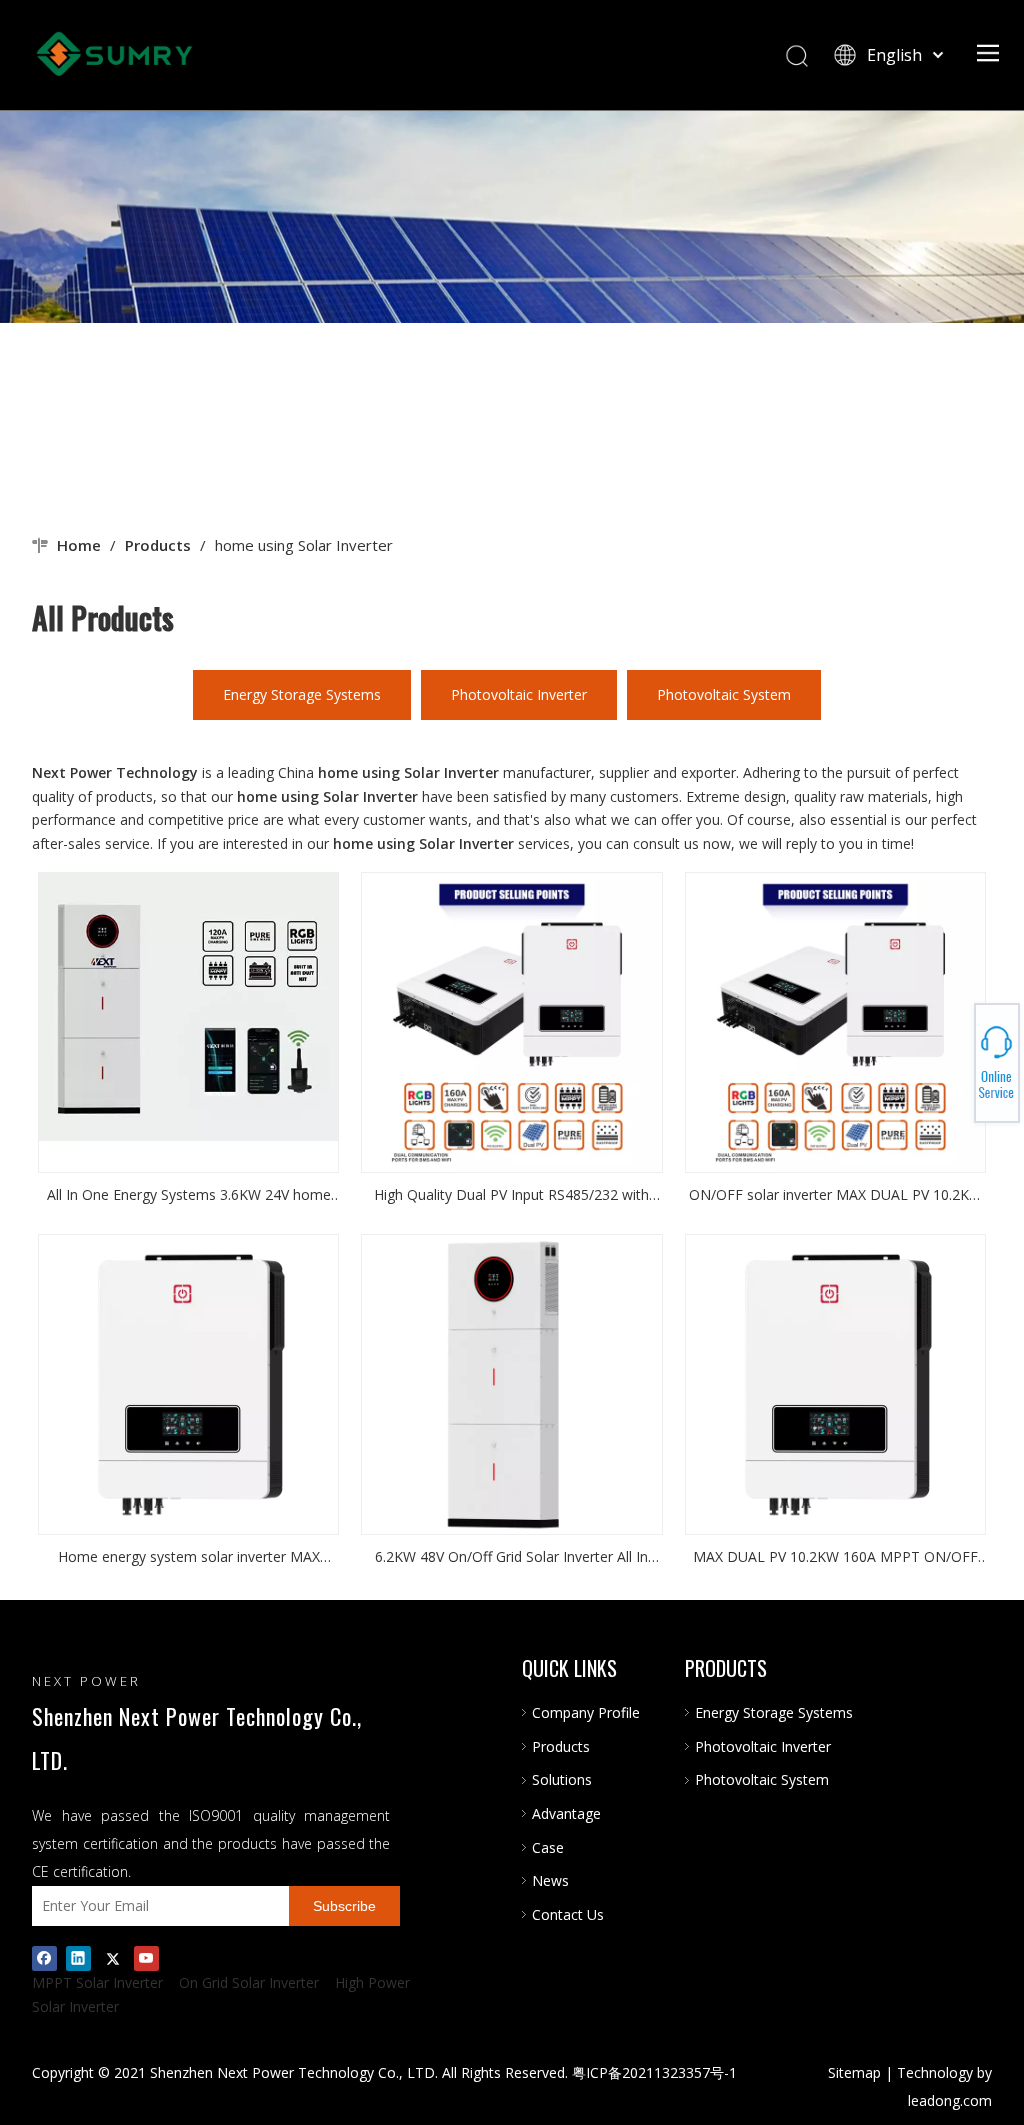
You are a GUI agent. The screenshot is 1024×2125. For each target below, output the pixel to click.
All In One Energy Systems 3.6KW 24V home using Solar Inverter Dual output (189, 1196)
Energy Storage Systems (302, 694)
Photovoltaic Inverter (519, 694)
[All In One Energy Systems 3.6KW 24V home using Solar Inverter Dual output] (188, 1005)
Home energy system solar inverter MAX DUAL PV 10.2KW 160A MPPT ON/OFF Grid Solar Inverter (188, 1558)
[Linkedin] (78, 1959)
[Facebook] (44, 1959)
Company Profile (586, 1712)
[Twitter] (112, 1959)
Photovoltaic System (724, 694)
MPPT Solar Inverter (97, 1982)
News (550, 1880)
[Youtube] (146, 1959)
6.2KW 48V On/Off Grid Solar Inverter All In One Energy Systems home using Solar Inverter (511, 1558)
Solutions (562, 1779)
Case (548, 1847)
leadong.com (950, 2100)
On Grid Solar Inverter (249, 1982)
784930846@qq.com (954, 1063)
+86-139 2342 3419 (954, 1057)
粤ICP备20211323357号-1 (654, 2072)
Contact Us (568, 1914)
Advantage (566, 1813)
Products (561, 1746)
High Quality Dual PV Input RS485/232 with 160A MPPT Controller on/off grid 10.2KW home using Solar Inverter (511, 1196)
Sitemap (854, 2072)
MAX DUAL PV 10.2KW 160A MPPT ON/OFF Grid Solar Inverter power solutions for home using (835, 1558)
